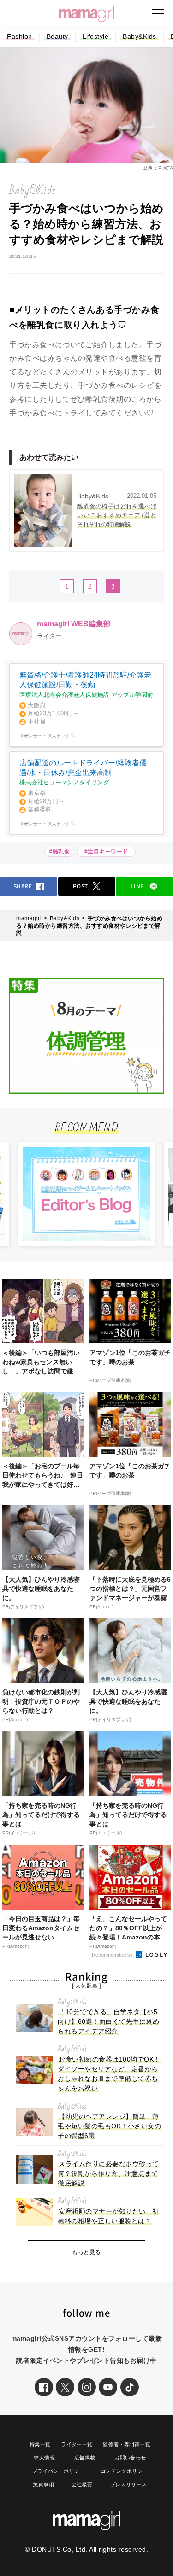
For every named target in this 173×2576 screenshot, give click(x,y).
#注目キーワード (108, 852)
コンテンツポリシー (124, 2471)
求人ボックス (61, 736)
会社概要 (82, 2484)
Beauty (57, 36)
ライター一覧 (77, 2444)
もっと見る (86, 2252)
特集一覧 (40, 2444)
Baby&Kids (140, 36)
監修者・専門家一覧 (127, 2444)
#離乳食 (59, 852)
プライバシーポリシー (59, 2471)
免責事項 (43, 2484)
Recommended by (113, 1955)
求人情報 (44, 2458)
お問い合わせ (130, 2458)
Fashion (20, 36)
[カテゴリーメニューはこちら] (158, 14)
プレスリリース (129, 2484)
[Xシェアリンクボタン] (65, 2387)
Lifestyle (96, 36)
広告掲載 (85, 2458)
